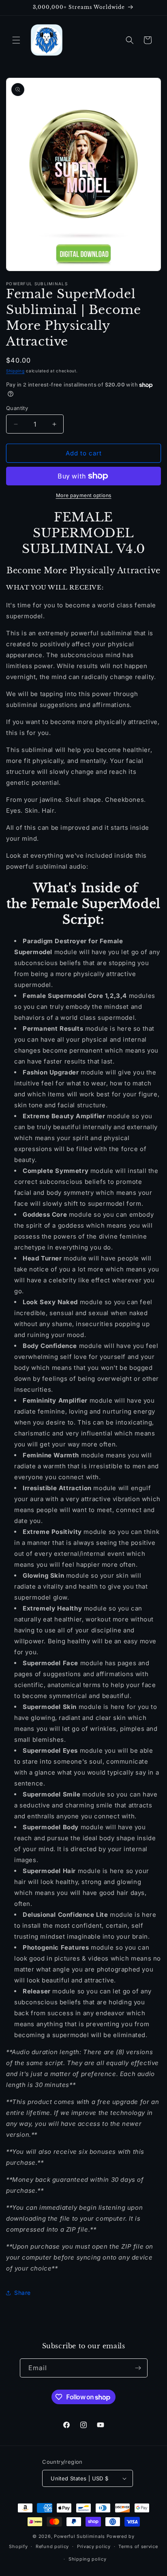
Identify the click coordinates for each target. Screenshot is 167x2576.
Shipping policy (88, 2559)
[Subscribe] (138, 2368)
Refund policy (52, 2546)
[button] (16, 40)
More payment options (84, 495)
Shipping (15, 371)
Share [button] (22, 2293)
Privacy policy (94, 2546)
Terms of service (138, 2546)
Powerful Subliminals (79, 2536)
